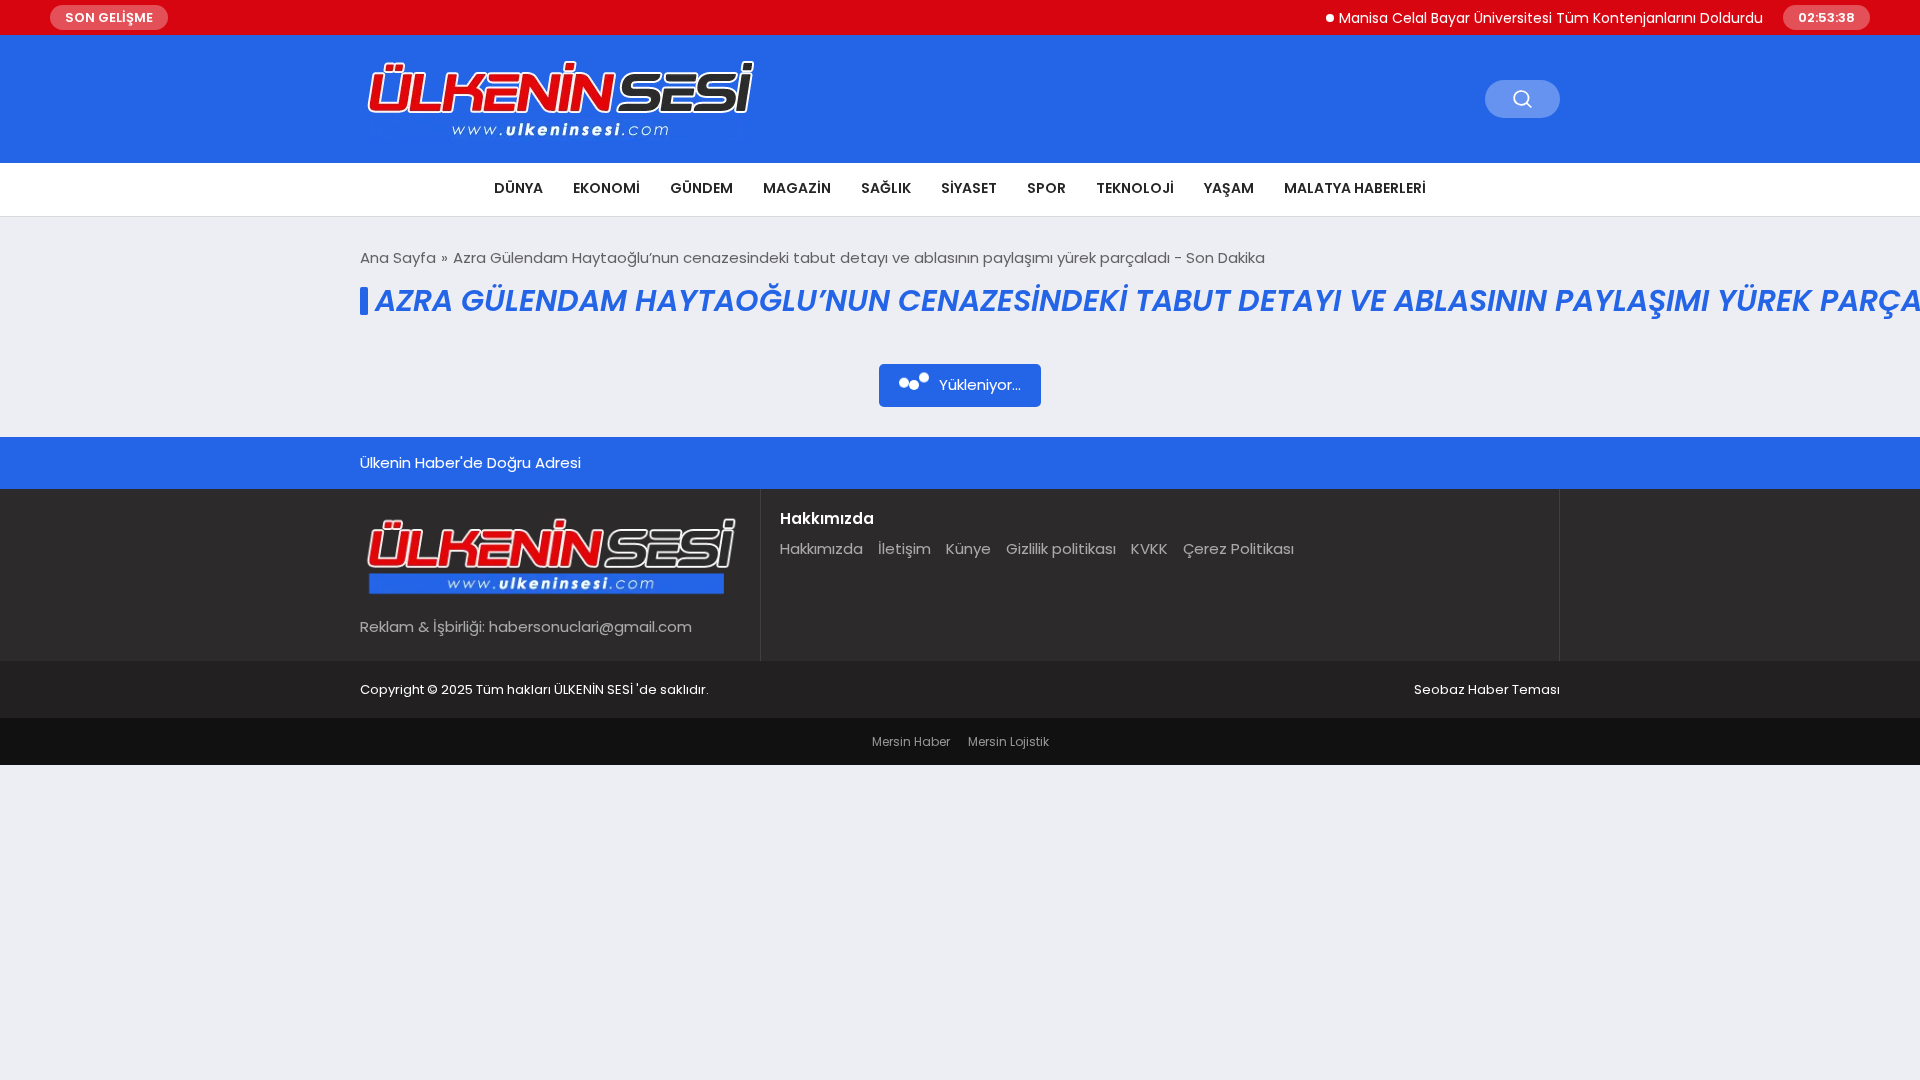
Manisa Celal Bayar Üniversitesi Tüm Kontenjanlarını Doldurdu (1535, 18)
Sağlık (886, 188)
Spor (1046, 188)
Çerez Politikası (1238, 548)
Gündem (701, 188)
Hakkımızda (821, 548)
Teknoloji (1135, 188)
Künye (968, 548)
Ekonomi (606, 188)
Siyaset (969, 188)
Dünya (518, 188)
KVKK (1149, 548)
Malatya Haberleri (1355, 188)
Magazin (797, 188)
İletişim (904, 548)
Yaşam (1229, 188)
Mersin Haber (911, 741)
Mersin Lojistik (1008, 741)
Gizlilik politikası (1061, 548)
